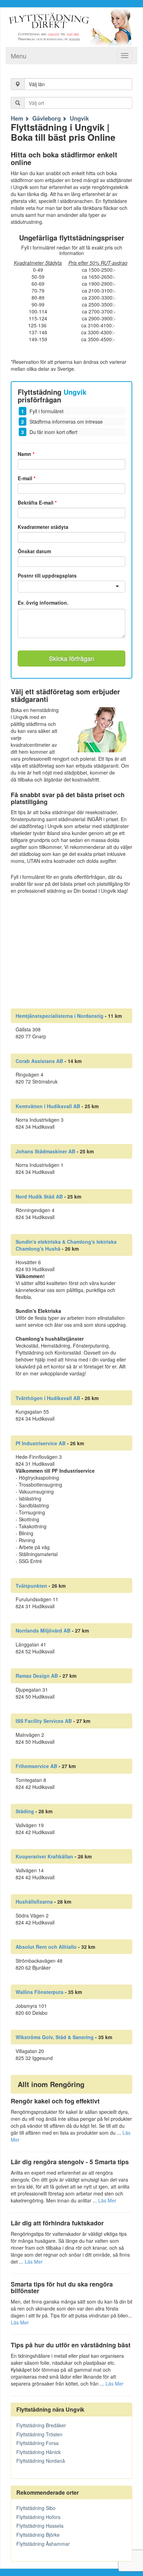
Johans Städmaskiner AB (45, 1151)
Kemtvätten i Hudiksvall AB (48, 1106)
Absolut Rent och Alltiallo (46, 1947)
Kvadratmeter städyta (43, 527)
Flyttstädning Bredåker (41, 2425)
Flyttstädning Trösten (39, 2434)
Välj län (37, 84)
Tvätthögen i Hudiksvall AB (48, 1398)
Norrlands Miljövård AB (43, 1630)
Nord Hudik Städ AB (39, 1196)
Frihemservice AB (36, 1766)
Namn (26, 454)
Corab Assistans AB (39, 1061)
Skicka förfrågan (71, 658)
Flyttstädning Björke (38, 2535)
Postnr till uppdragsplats (47, 575)
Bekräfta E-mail (37, 502)
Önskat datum (34, 551)
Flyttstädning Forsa (37, 2443)
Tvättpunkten (31, 1586)
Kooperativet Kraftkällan (44, 1856)
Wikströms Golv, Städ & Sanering (55, 2037)
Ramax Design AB (37, 1676)
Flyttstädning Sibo (36, 2508)
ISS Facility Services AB (44, 1721)
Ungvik (79, 118)
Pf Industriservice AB (41, 1443)
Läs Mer (107, 2200)
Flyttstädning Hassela (40, 2526)
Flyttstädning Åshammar (43, 2544)
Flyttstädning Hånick (39, 2452)
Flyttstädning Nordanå (41, 2461)
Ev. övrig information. (43, 603)
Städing (25, 1811)
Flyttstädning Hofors (38, 2517)
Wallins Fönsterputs (40, 1992)
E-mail (27, 478)
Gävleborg (47, 118)
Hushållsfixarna (34, 1902)
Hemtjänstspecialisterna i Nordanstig (60, 1016)
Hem (17, 118)
